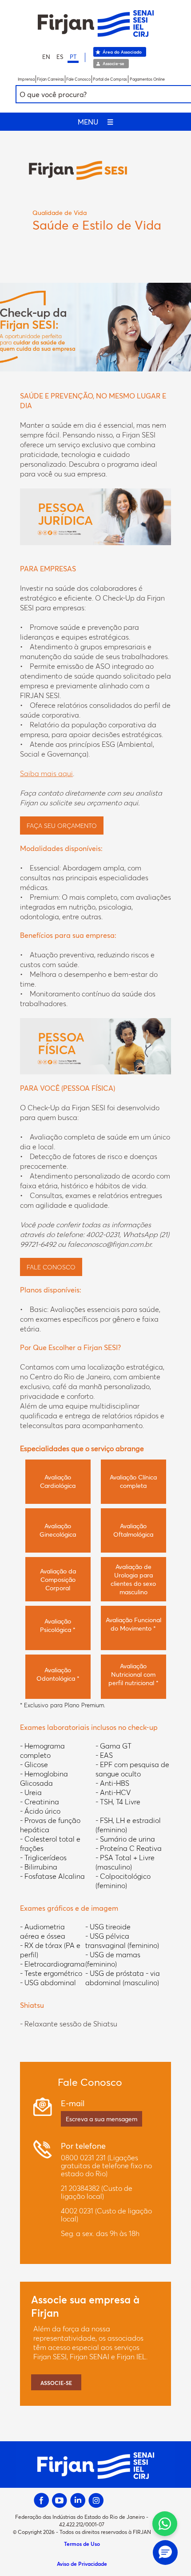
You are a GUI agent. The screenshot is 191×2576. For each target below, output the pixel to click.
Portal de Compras (110, 79)
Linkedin (78, 2500)
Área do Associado (122, 52)
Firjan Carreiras (50, 79)
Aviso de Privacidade (82, 2564)
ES (60, 57)
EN (46, 57)
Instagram (96, 2500)
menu (95, 122)
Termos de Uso (82, 2544)
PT (73, 57)
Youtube (60, 2500)
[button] (165, 2553)
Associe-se (113, 63)
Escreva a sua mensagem (101, 2119)
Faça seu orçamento (62, 825)
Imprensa (26, 79)
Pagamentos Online (147, 79)
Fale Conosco (78, 79)
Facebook (42, 2500)
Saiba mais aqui (46, 773)
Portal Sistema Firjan (95, 23)
